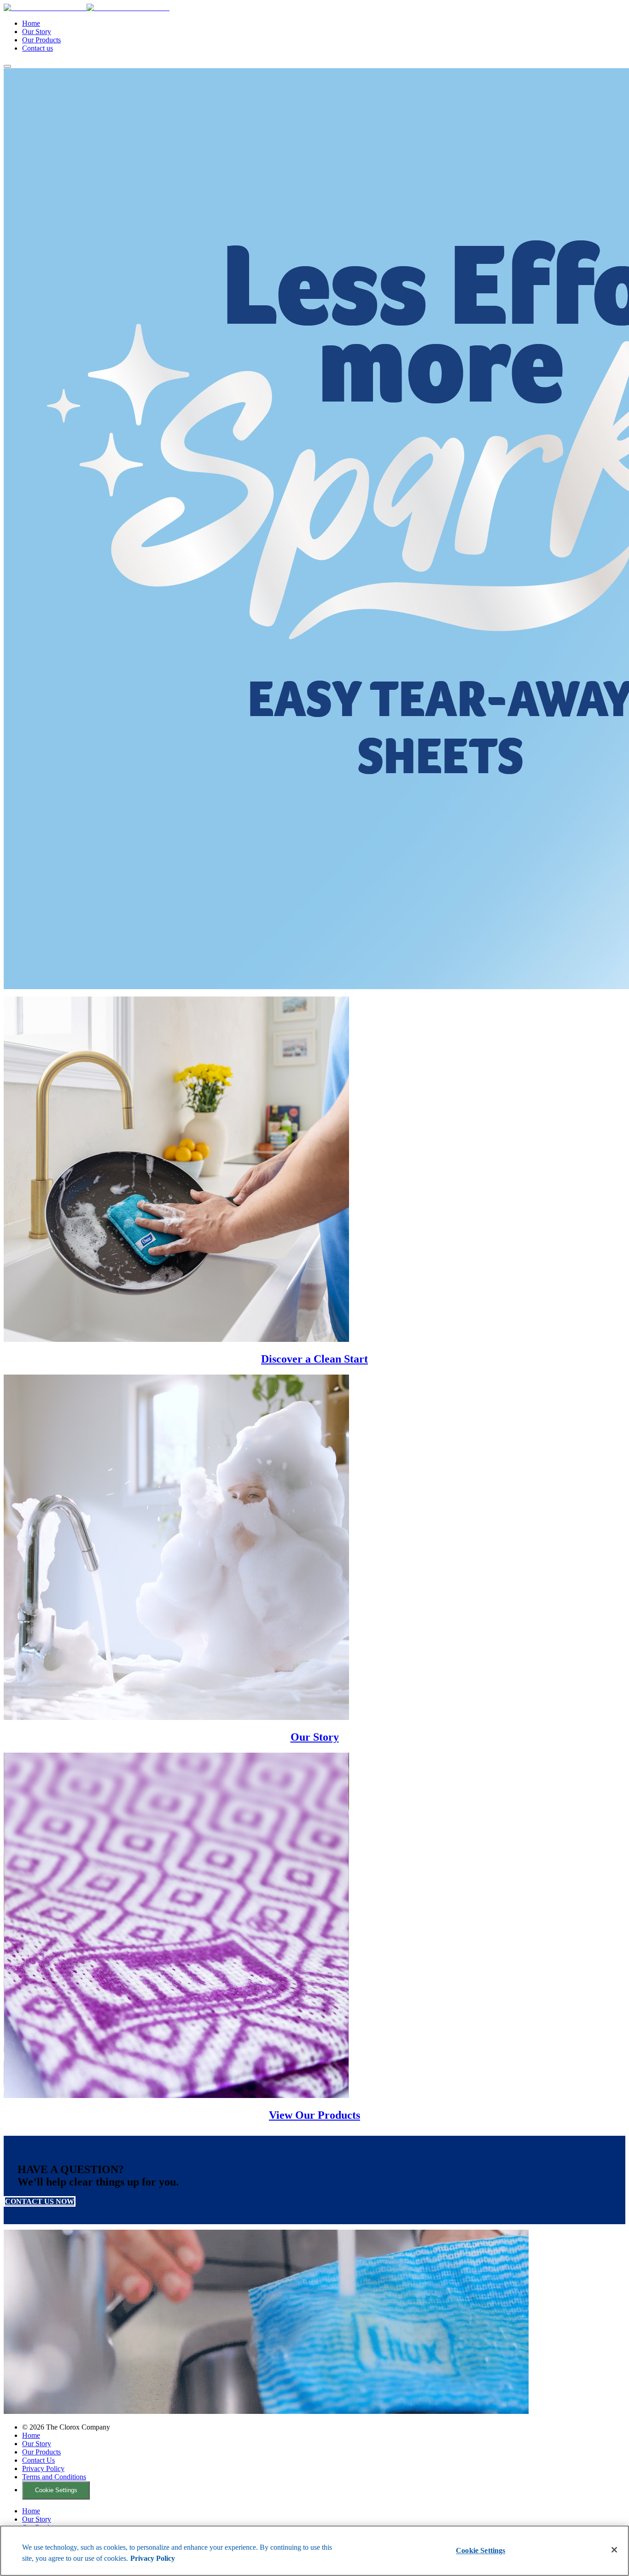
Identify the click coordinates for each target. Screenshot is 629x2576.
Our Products (41, 40)
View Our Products (314, 2115)
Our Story (37, 32)
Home (31, 23)
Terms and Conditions (54, 2477)
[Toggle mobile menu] (7, 66)
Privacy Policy (43, 2468)
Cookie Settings (56, 2490)
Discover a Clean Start (314, 1359)
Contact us (38, 48)
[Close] (614, 2550)
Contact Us (38, 2460)
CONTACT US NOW (40, 2201)
